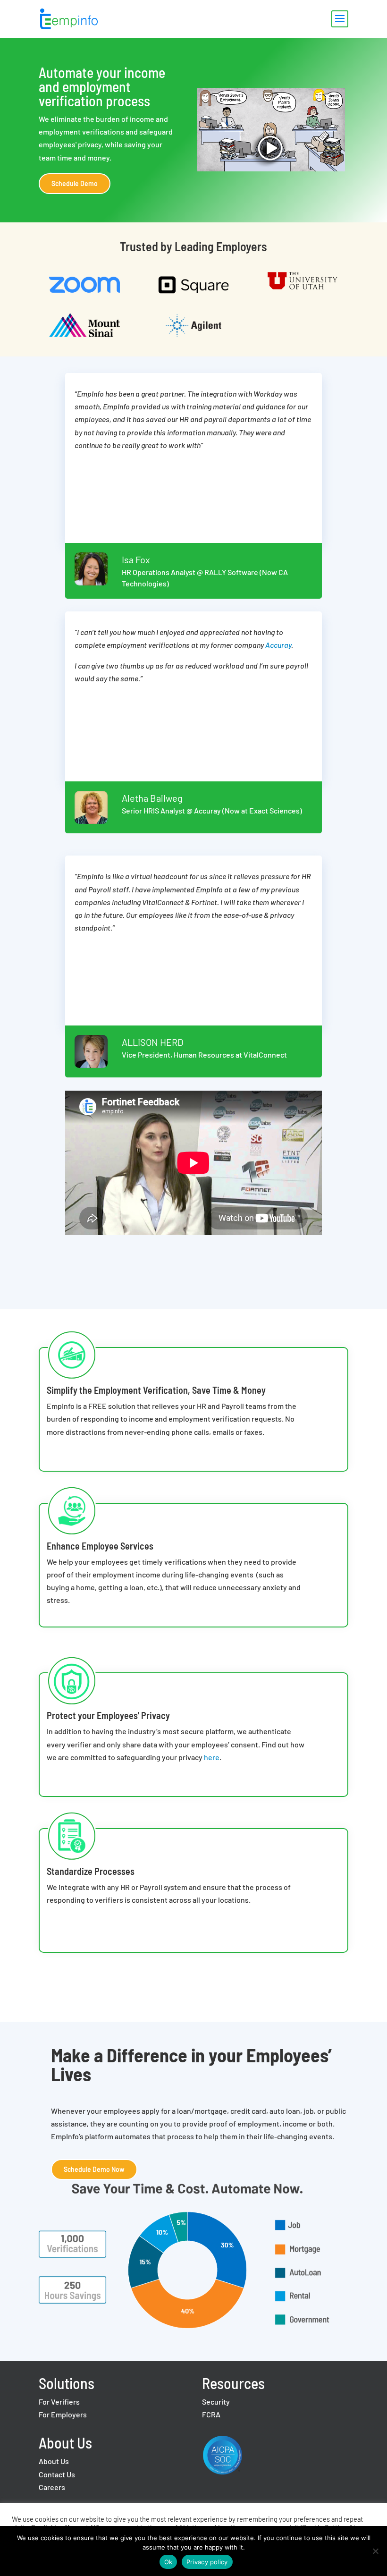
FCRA (211, 2414)
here (212, 1757)
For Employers (63, 2414)
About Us (54, 2461)
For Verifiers (59, 2402)
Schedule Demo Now (94, 2169)
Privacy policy (207, 2562)
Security (216, 2402)
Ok (168, 2562)
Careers (52, 2487)
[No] (375, 2551)
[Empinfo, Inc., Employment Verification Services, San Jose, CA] (262, 2457)
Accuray (278, 645)
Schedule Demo (75, 183)
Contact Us (57, 2474)
